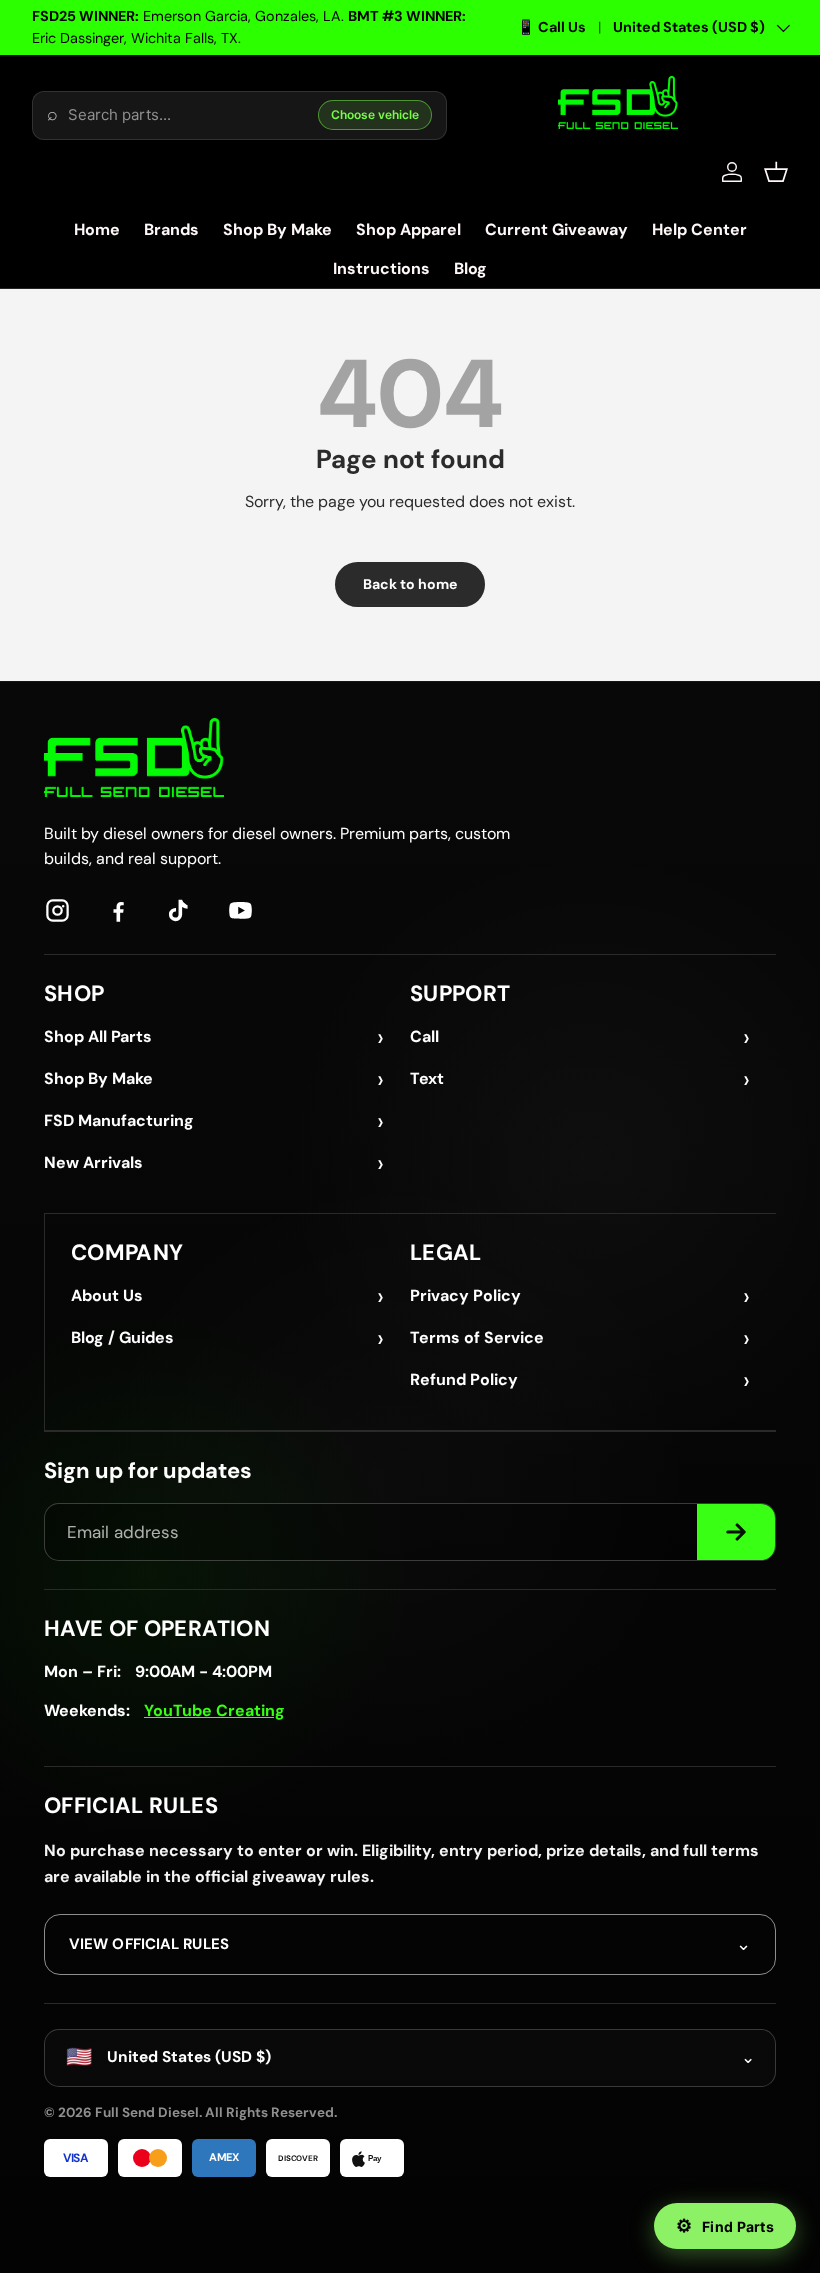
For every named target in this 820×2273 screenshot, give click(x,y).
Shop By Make (277, 229)
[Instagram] (57, 910)
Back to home (410, 584)
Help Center (699, 229)
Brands (171, 229)
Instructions (381, 268)
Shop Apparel (408, 229)
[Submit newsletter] (736, 1532)
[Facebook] (118, 910)
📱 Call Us (551, 27)
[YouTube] (240, 910)
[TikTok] (179, 910)
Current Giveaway (556, 229)
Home (97, 229)
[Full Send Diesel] (134, 757)
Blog (470, 268)
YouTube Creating (214, 1710)
